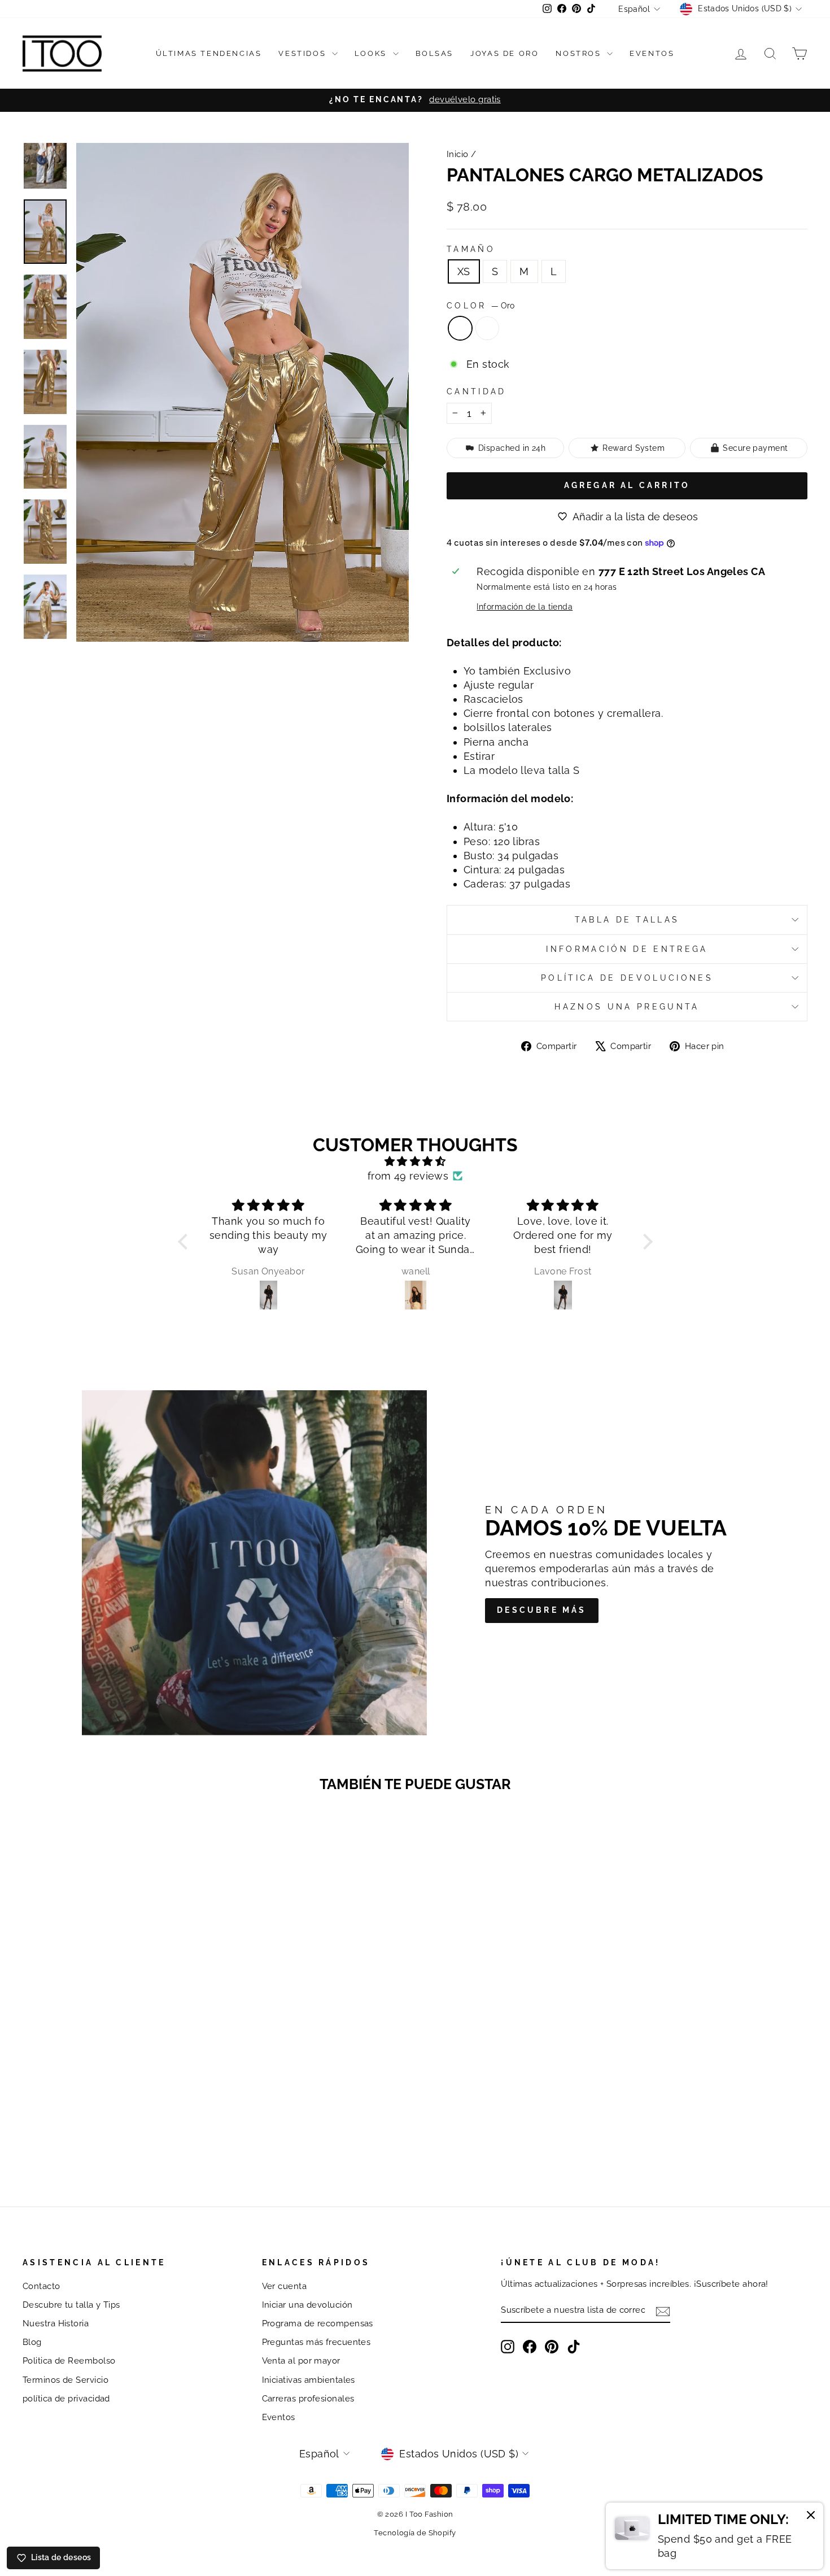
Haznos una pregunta (627, 1006)
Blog (32, 2342)
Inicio (458, 154)
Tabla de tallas (627, 919)
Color (480, 305)
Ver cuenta (285, 2286)
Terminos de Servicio (65, 2380)
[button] (185, 1242)
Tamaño (471, 249)
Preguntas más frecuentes (316, 2342)
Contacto (41, 2286)
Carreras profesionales (308, 2399)
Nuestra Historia (56, 2323)
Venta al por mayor (301, 2361)
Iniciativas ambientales (309, 2380)
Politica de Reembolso (69, 2361)
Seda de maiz (487, 328)
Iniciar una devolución (307, 2305)
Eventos (652, 53)
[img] (415, 1161)
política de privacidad (66, 2399)
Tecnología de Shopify (415, 2533)
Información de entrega (627, 949)
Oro (460, 328)
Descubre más (541, 1610)
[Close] (811, 2517)
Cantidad (477, 391)
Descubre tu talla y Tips (71, 2305)
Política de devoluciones (627, 978)
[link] (715, 2536)
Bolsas (435, 53)
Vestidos (303, 53)
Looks (372, 53)
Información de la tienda (525, 606)
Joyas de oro (504, 53)
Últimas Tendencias (209, 53)
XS (464, 271)
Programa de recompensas (318, 2323)
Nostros (580, 53)
